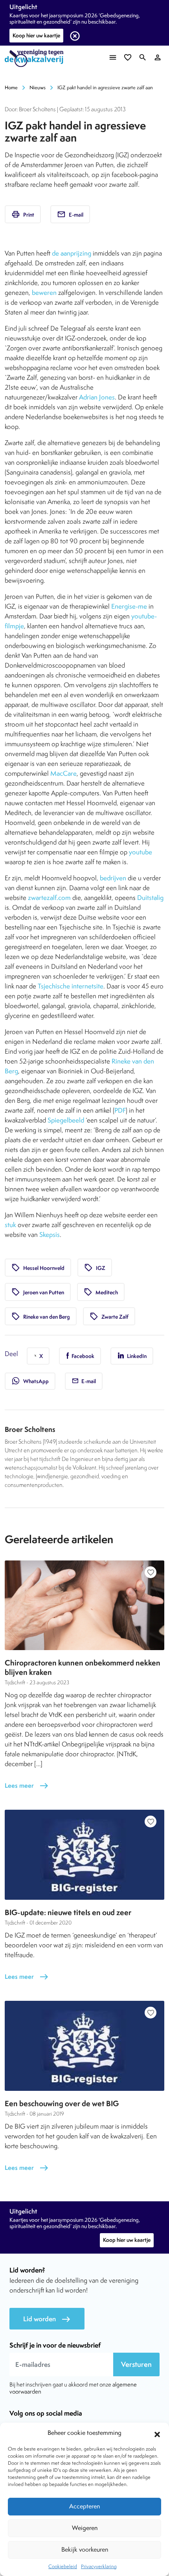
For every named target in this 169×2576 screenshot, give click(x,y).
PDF (120, 1110)
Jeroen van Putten (38, 1292)
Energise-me (129, 606)
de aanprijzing (72, 253)
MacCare (63, 773)
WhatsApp (30, 1381)
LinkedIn (136, 1356)
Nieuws (38, 87)
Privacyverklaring (99, 2566)
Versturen (136, 2364)
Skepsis (50, 1235)
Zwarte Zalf (109, 1316)
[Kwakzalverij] (36, 58)
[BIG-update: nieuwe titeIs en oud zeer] (84, 1855)
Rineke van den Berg (41, 1316)
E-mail (70, 214)
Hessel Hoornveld (38, 1268)
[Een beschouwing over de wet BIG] (84, 2046)
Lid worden (47, 2319)
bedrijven (113, 878)
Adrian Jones (97, 397)
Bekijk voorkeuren (85, 2549)
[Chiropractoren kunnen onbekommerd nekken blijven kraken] (84, 1605)
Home (11, 87)
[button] (157, 2433)
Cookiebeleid (63, 2566)
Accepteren (84, 2506)
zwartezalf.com (49, 898)
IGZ (95, 1268)
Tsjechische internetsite (71, 986)
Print (23, 214)
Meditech (101, 1292)
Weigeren (85, 2528)
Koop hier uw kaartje (36, 35)
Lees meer (27, 1786)
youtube (141, 852)
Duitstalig (150, 898)
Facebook (82, 1356)
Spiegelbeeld (66, 1120)
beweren (44, 293)
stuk (10, 1225)
